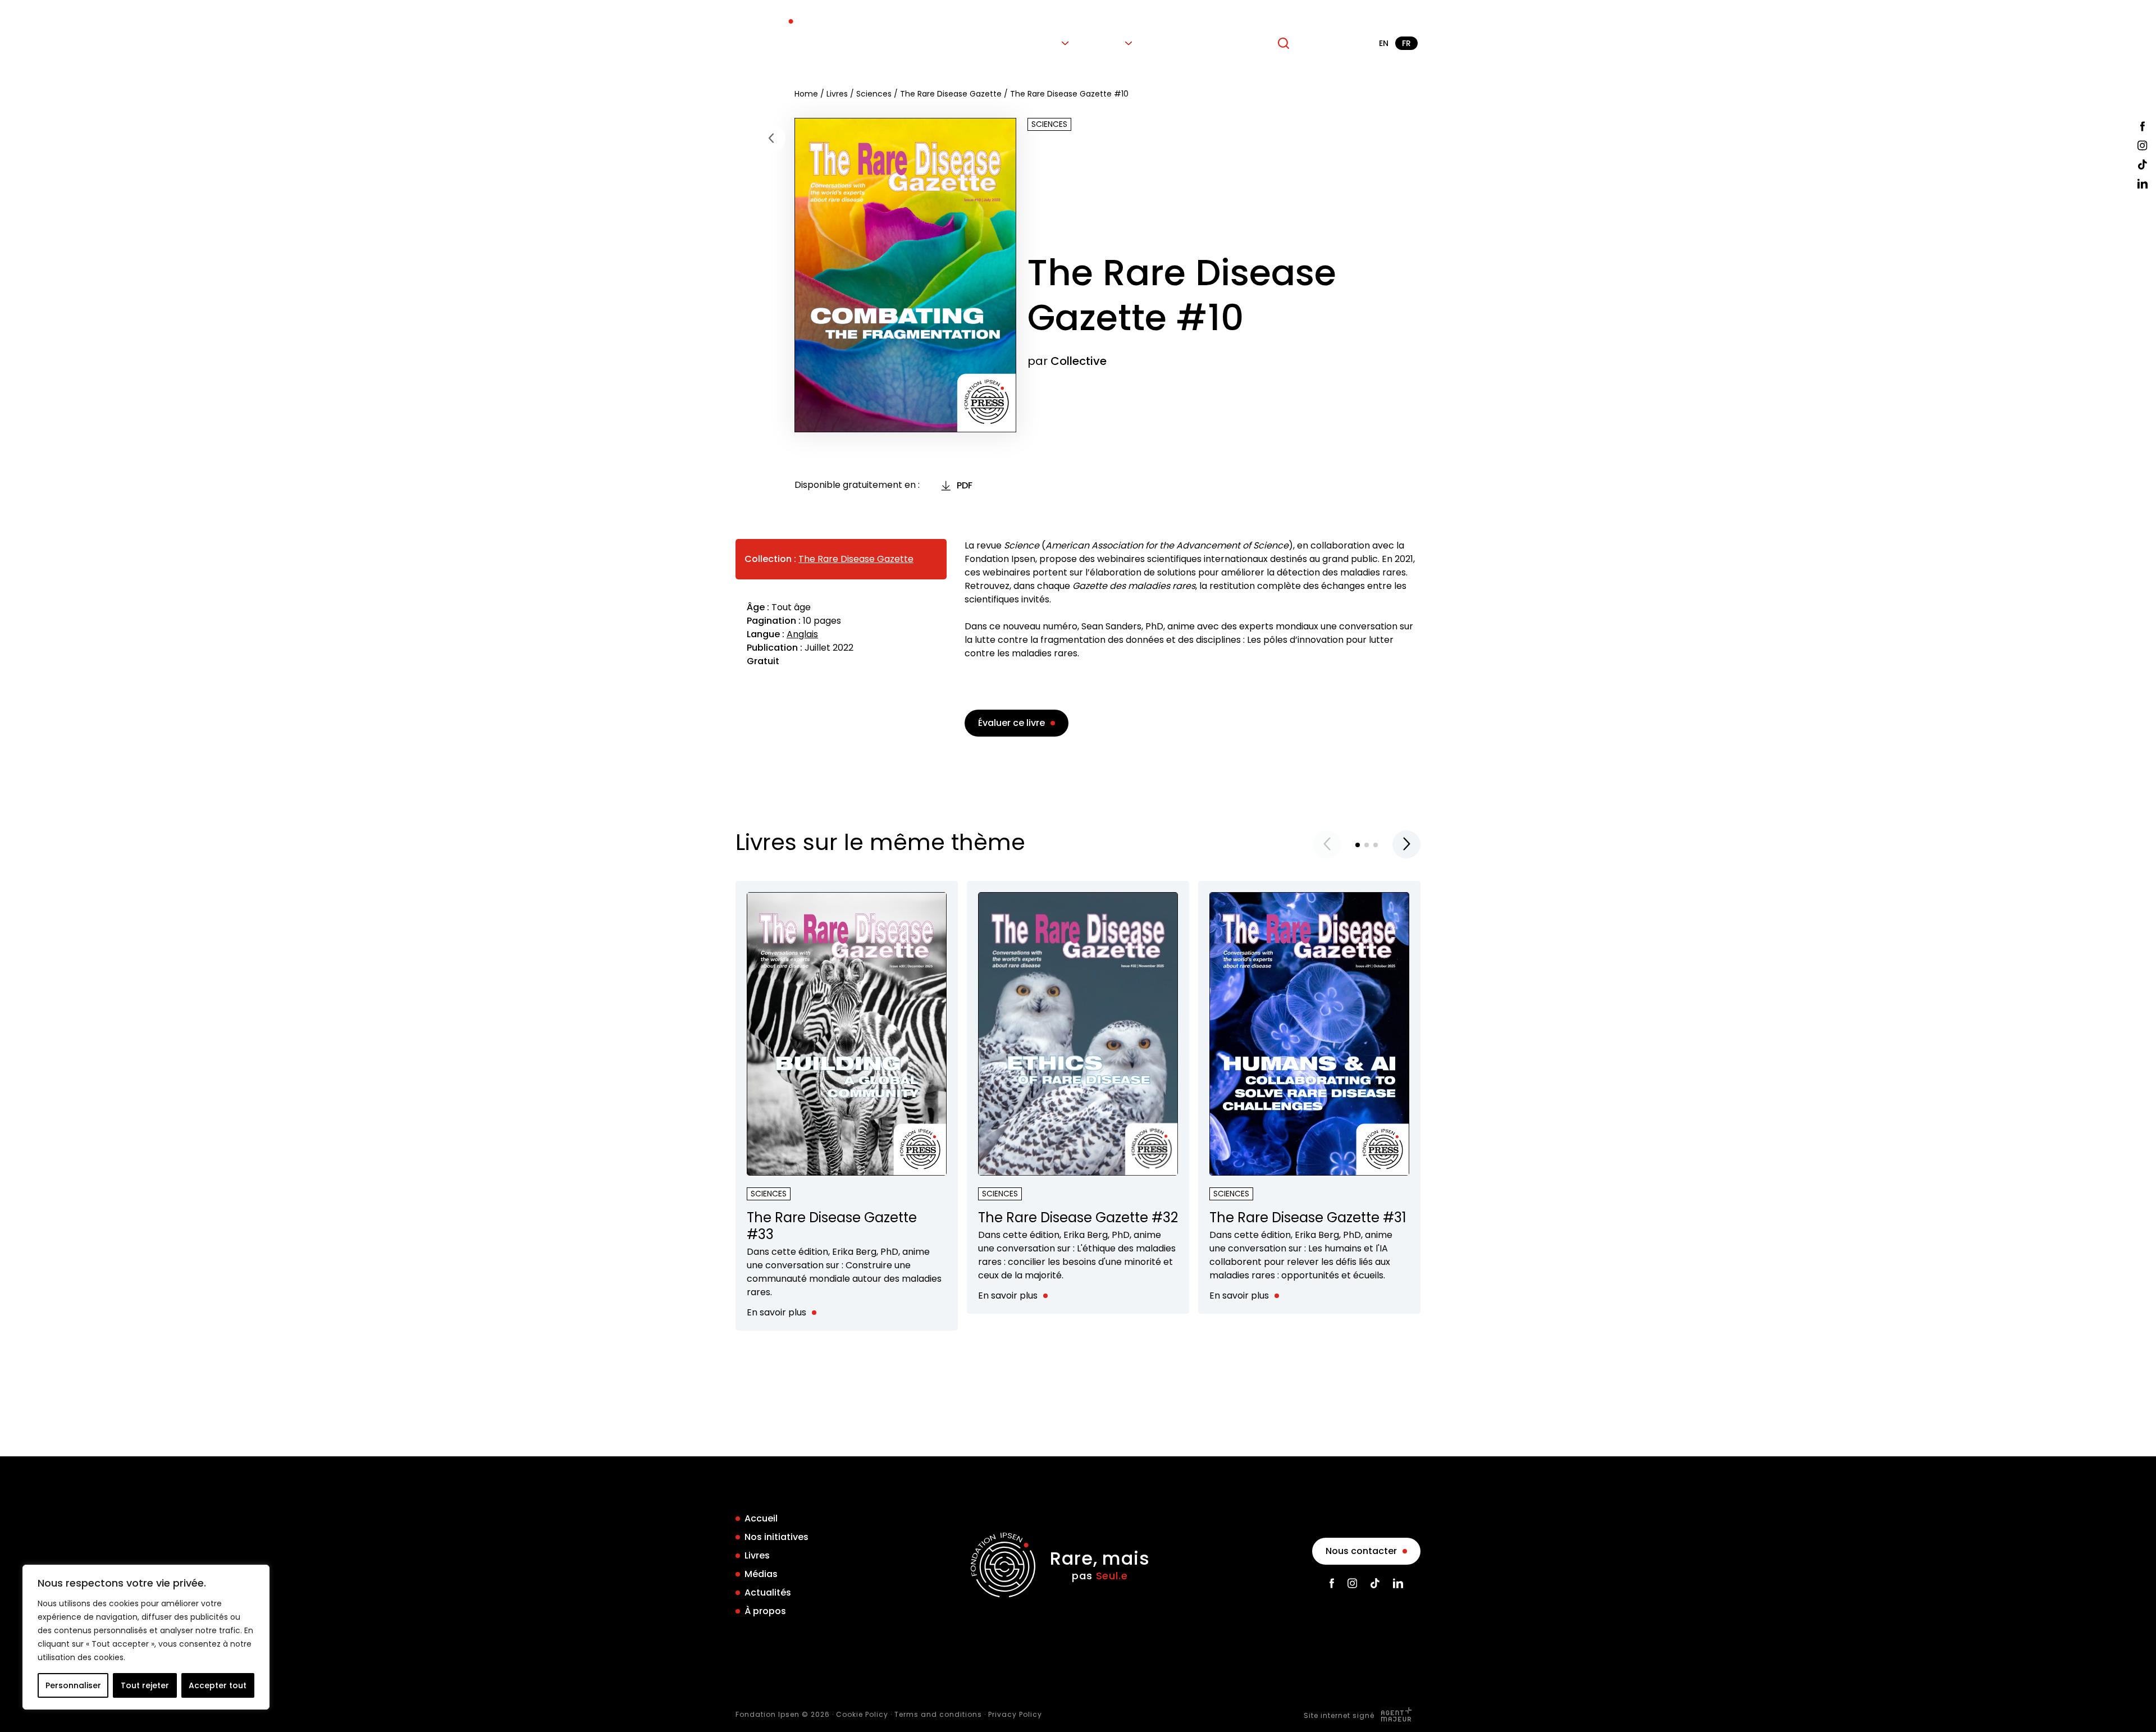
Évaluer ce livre (1011, 723)
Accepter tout (218, 1685)
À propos (1238, 43)
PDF (965, 485)
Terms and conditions (938, 1714)
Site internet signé (1340, 1715)
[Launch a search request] (1283, 43)
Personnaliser (73, 1685)
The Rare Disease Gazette (951, 94)
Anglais (802, 634)
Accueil (914, 43)
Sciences (874, 94)
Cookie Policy (862, 1714)
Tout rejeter (145, 1685)
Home (806, 94)
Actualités (1175, 43)
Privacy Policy (1015, 1714)
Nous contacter (1361, 1551)
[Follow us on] (2143, 126)
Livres (1045, 43)
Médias (1105, 43)
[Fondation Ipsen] (768, 43)
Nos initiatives (981, 43)
